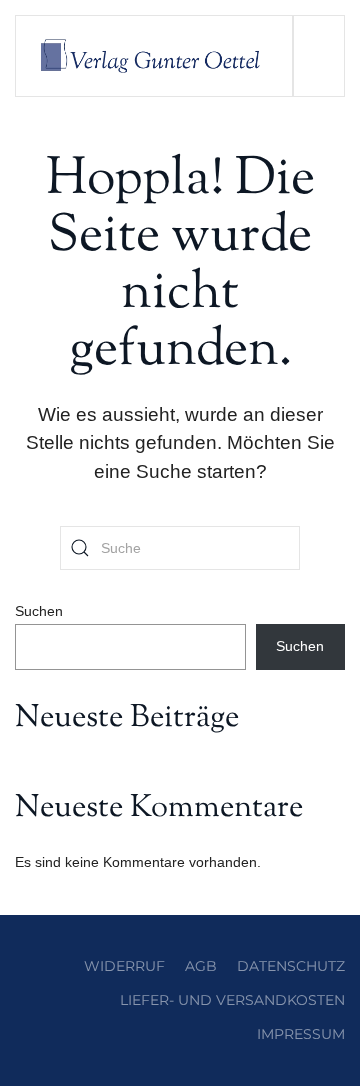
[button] (318, 56)
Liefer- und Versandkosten (232, 1000)
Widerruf (124, 966)
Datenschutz (291, 966)
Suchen (39, 611)
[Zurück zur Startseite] (154, 56)
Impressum (301, 1034)
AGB (201, 966)
